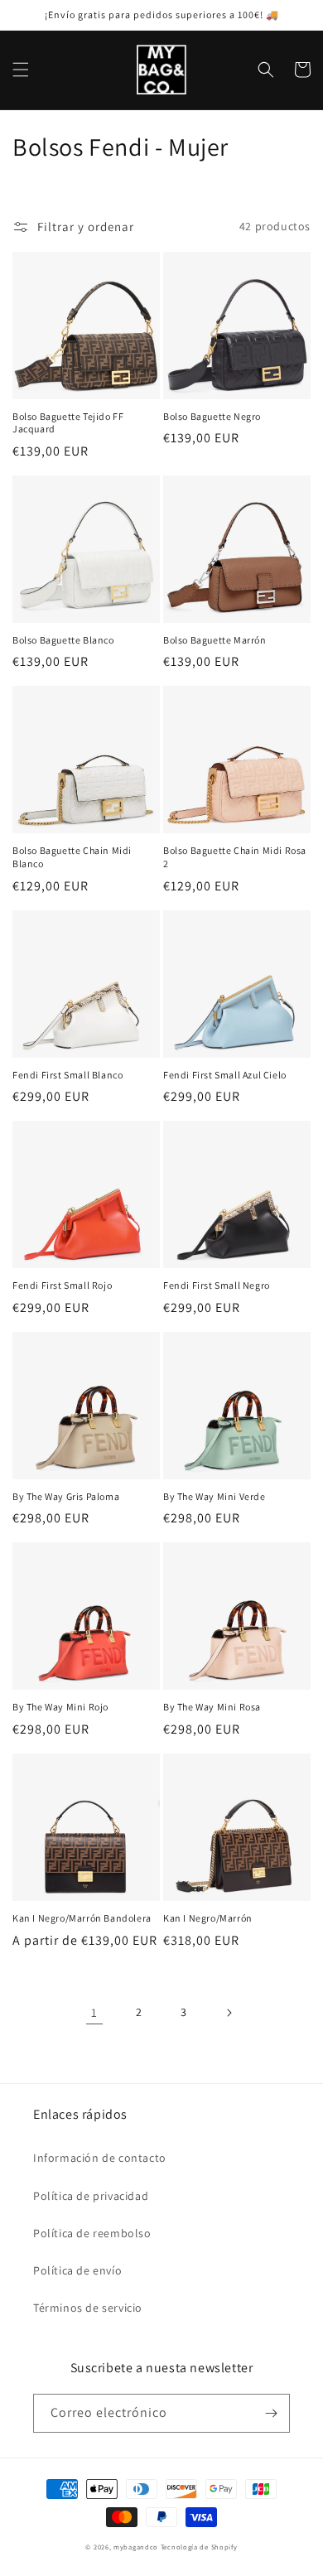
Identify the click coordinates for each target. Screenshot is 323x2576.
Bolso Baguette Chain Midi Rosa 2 (235, 857)
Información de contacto (100, 2158)
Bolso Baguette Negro (212, 416)
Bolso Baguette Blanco (63, 640)
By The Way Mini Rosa (212, 1707)
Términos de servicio (88, 2308)
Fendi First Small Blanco (67, 1075)
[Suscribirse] (271, 2413)
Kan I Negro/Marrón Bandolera (82, 1918)
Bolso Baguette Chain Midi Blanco (72, 857)
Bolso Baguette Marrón (215, 640)
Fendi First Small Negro (217, 1285)
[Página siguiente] (229, 2013)
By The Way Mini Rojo (60, 1707)
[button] (21, 70)
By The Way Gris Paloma (66, 1496)
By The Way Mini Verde (215, 1496)
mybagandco (136, 2547)
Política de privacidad (91, 2196)
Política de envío (77, 2270)
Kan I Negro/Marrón (208, 1918)
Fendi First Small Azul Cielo (225, 1075)
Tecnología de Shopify (199, 2547)
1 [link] (94, 2012)
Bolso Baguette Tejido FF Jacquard (68, 423)
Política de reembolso (92, 2233)
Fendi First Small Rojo (62, 1285)
